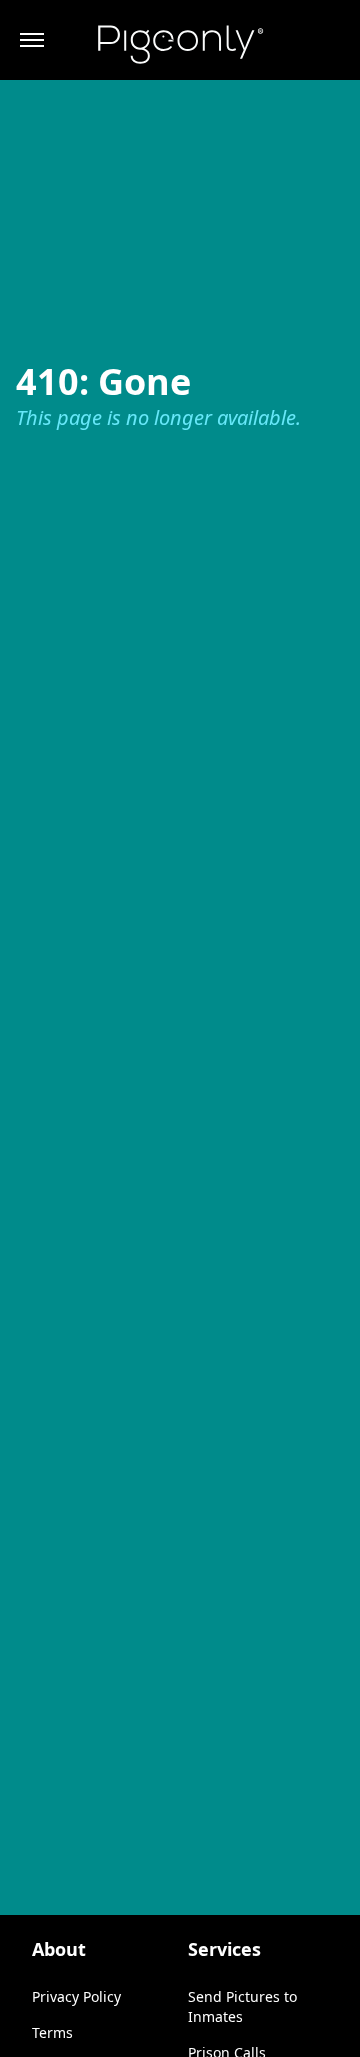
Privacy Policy (76, 1996)
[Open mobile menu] (32, 40)
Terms (52, 2032)
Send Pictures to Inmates (242, 2006)
